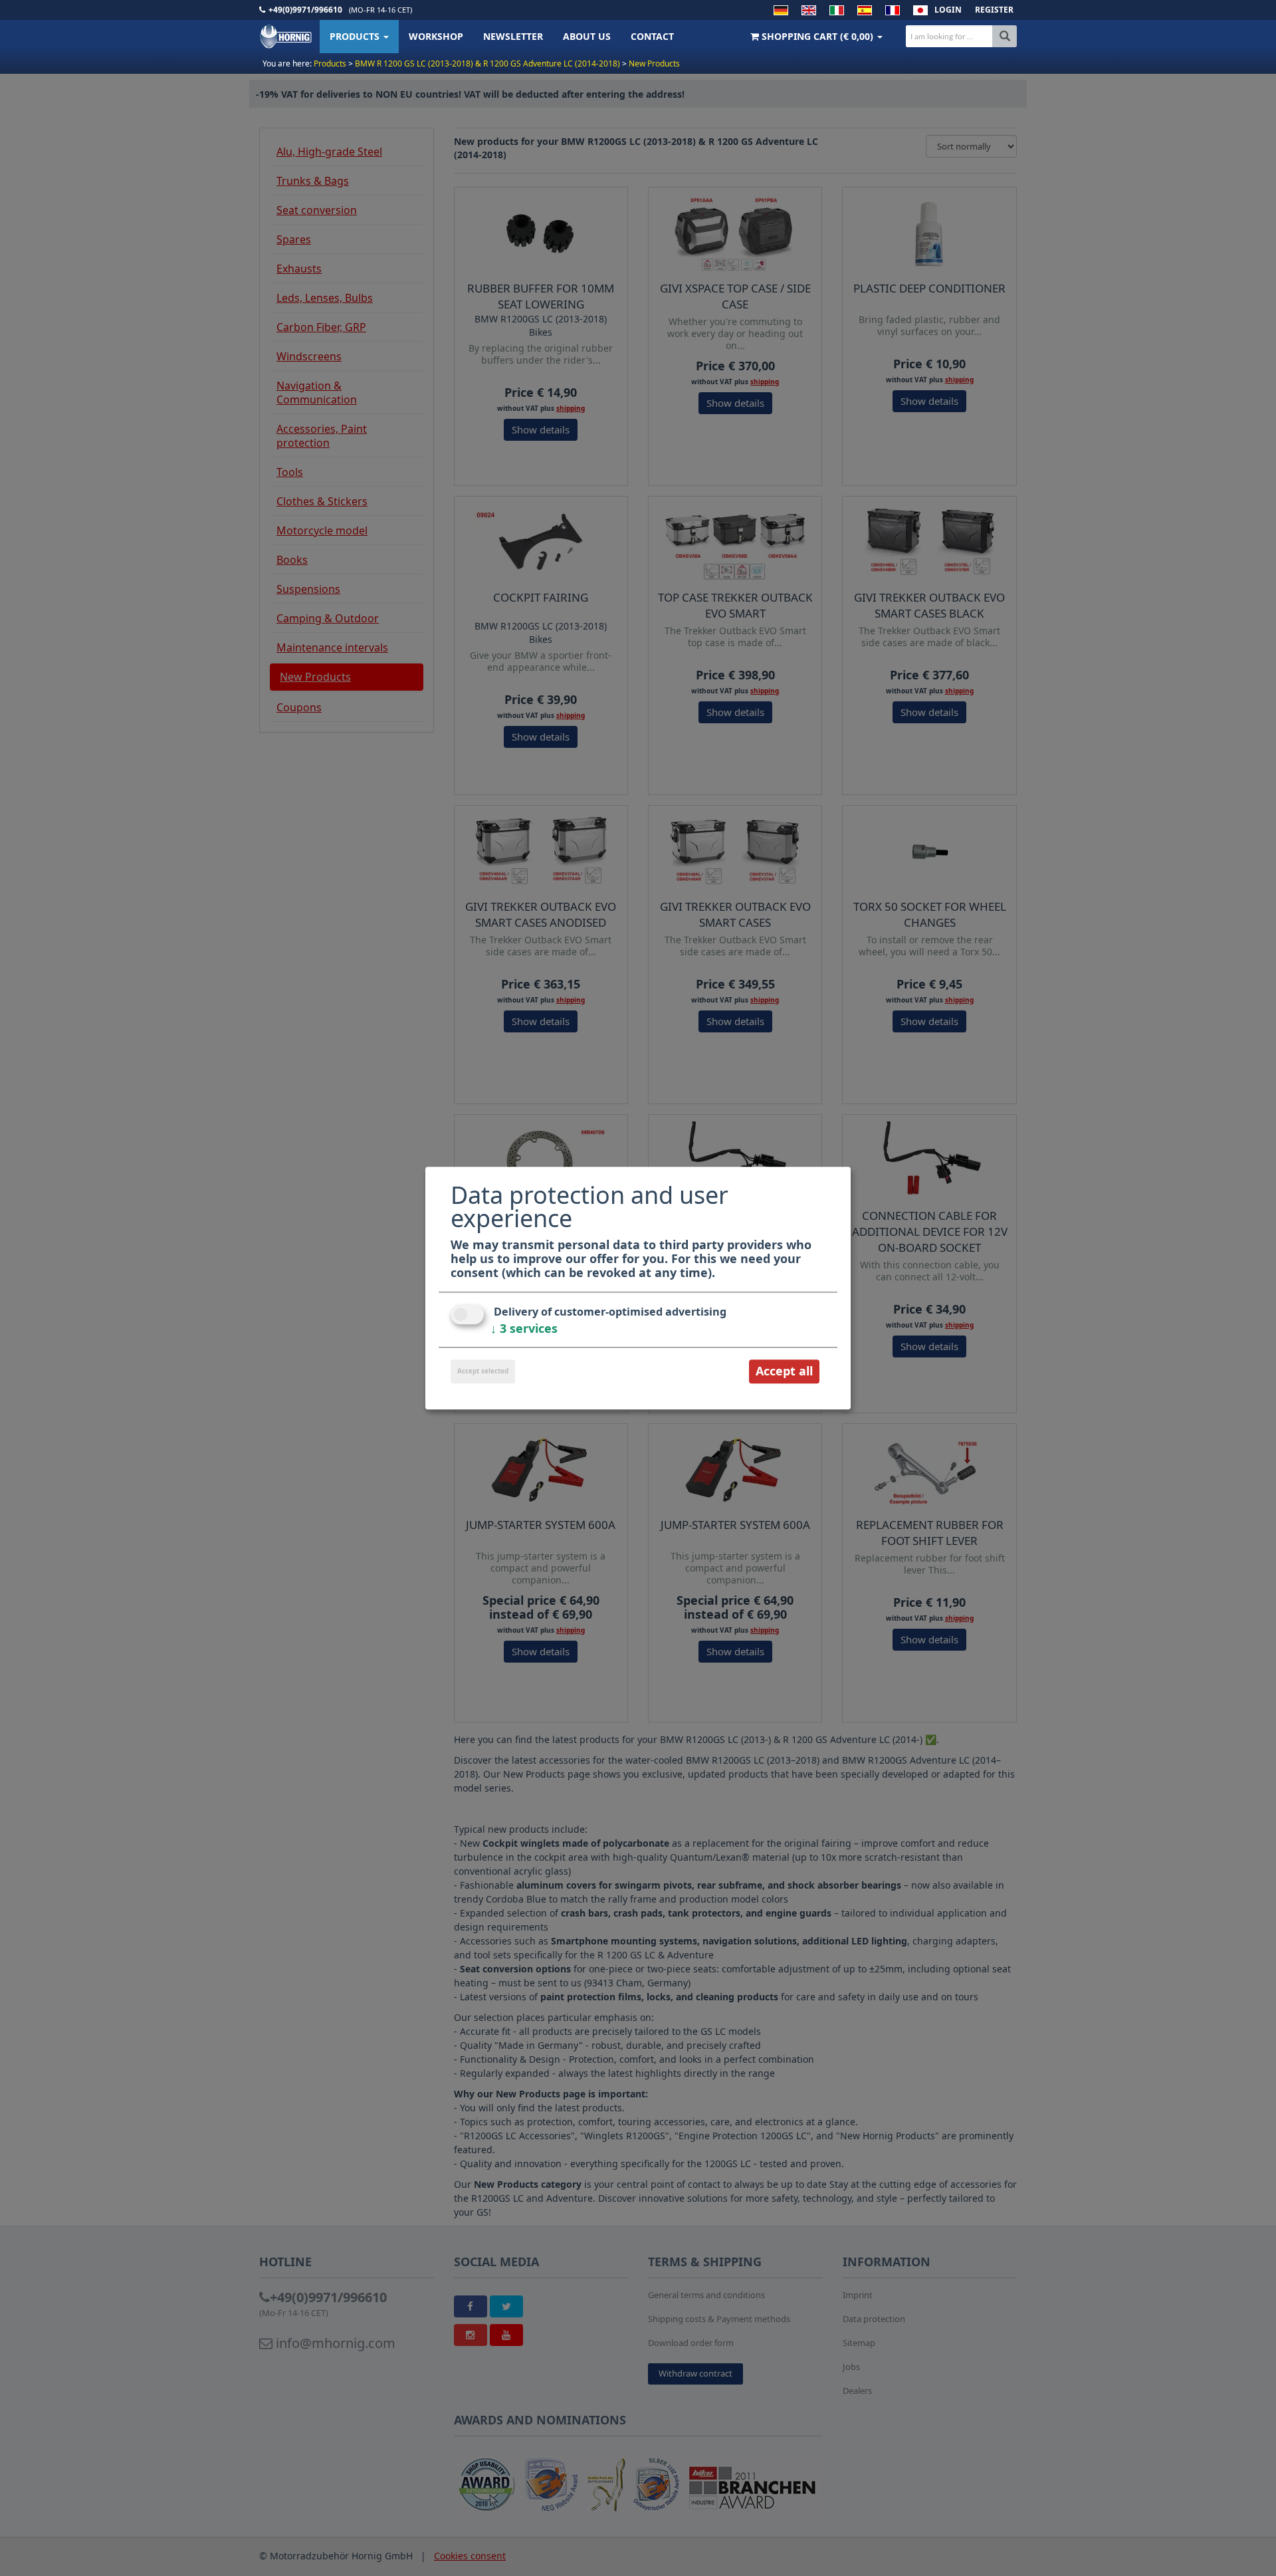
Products (356, 36)
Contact (652, 36)
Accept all (784, 1371)
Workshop (436, 36)
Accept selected (483, 1371)
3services (524, 1329)
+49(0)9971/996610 (305, 10)
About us (587, 36)
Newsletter (513, 36)
